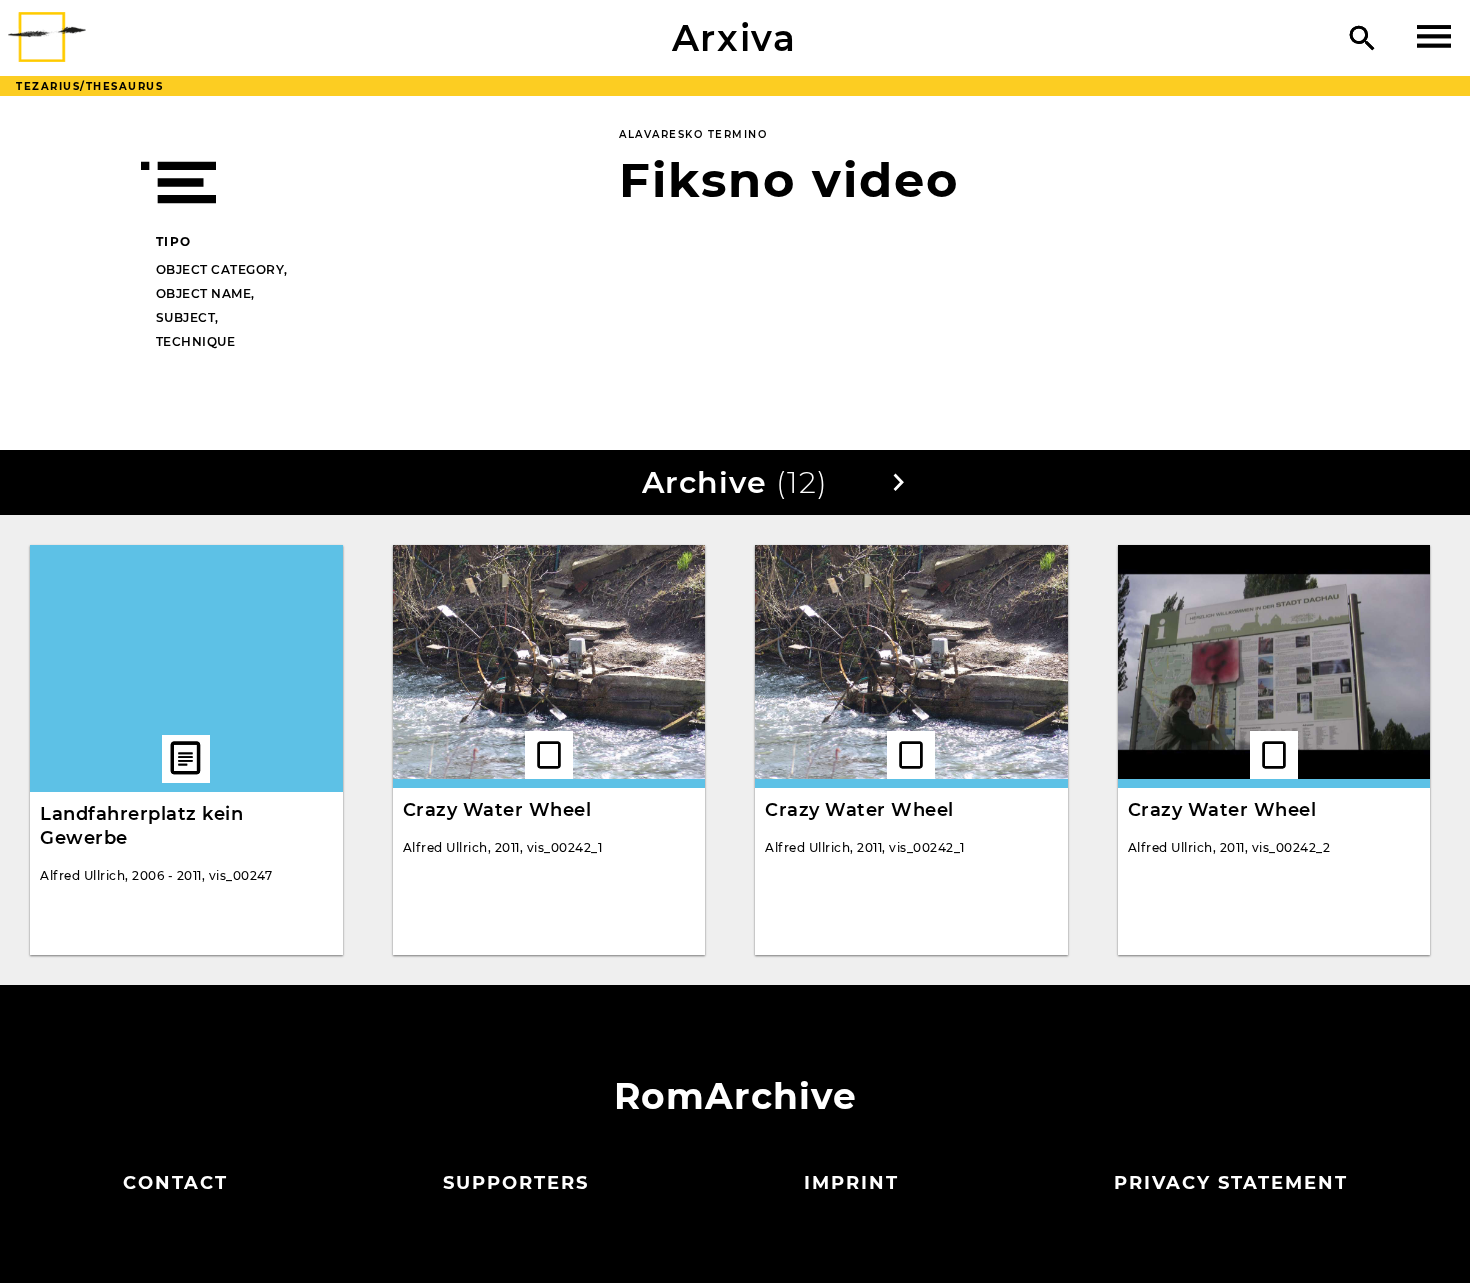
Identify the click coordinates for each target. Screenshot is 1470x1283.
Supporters (516, 1183)
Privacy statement (1231, 1183)
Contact (175, 1183)
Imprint (851, 1183)
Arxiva (734, 38)
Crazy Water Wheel (497, 810)
